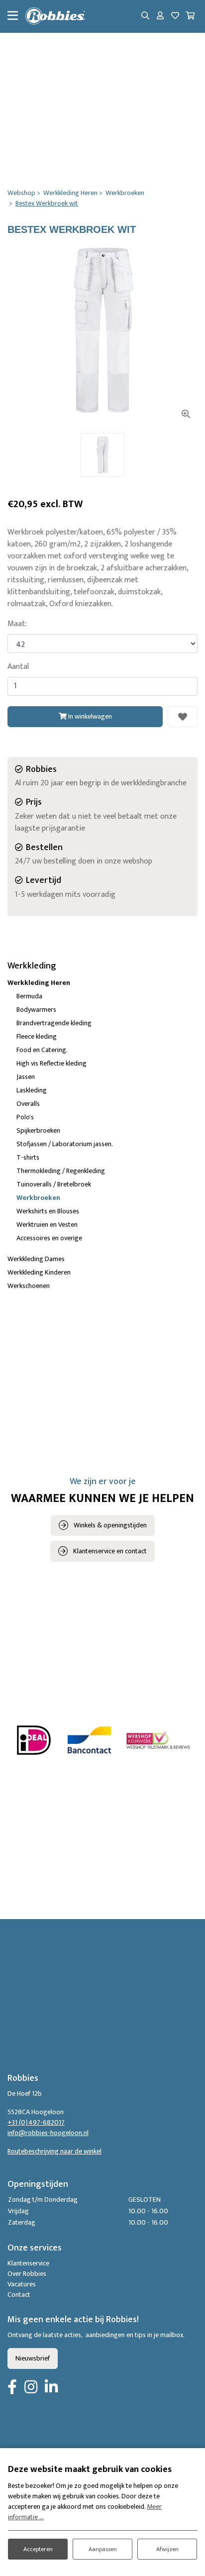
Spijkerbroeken (38, 1130)
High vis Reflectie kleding (51, 1063)
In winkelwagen (89, 716)
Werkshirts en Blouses (48, 1211)
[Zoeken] (145, 16)
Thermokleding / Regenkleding (61, 1171)
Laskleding (32, 1090)
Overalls (28, 1104)
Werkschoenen (29, 1286)
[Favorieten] (175, 16)
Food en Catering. (42, 1050)
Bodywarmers (36, 1010)
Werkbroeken (38, 1198)
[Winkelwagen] (190, 16)
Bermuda (29, 996)
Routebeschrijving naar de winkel (54, 2151)
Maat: (17, 624)
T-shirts (28, 1157)
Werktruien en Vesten (47, 1225)
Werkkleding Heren (39, 983)
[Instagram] (31, 2388)
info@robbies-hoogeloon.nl (48, 2133)
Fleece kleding (37, 1036)
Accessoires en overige (49, 1238)
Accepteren (38, 2549)
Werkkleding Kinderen (39, 1272)
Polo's (25, 1117)
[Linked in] (51, 2388)
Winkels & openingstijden (110, 1525)
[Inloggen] (160, 16)
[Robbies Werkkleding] (55, 16)
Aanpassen (103, 2549)
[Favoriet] (183, 717)
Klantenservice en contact (110, 1551)
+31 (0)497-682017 (36, 2122)
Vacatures (22, 2284)
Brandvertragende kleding (54, 1023)
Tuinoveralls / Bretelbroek (54, 1184)
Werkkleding (32, 966)
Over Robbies (27, 2274)
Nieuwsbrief (33, 2358)
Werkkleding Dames (36, 1259)
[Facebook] (12, 2388)
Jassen (26, 1077)
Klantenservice (28, 2263)
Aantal (18, 667)
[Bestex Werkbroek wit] (102, 330)
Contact (19, 2295)
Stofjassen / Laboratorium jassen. (65, 1144)
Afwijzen (167, 2549)
